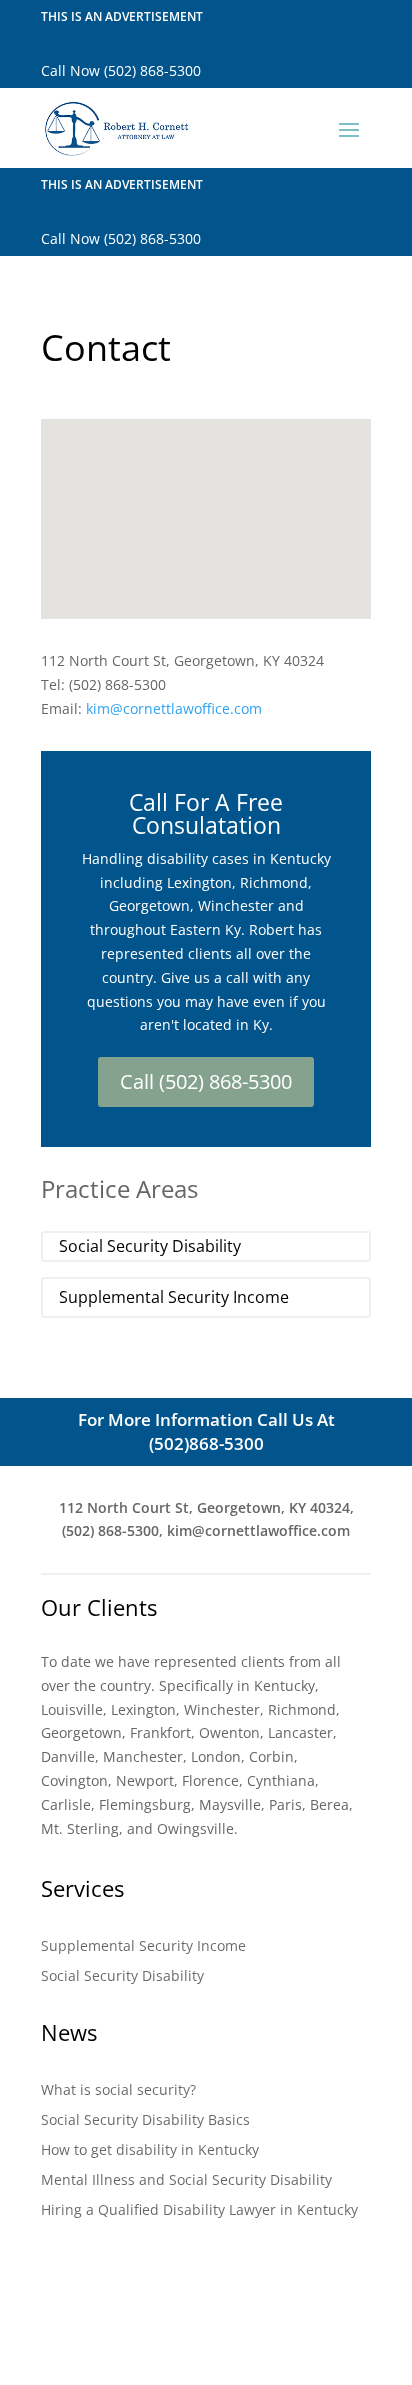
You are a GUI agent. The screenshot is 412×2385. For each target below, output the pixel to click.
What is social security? (118, 2091)
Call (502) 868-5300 (206, 1081)
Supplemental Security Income (174, 1297)
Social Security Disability (150, 1246)
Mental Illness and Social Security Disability (186, 2181)
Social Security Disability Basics (145, 2121)
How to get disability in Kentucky (150, 2151)
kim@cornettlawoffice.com (174, 708)
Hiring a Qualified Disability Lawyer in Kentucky (199, 2211)
